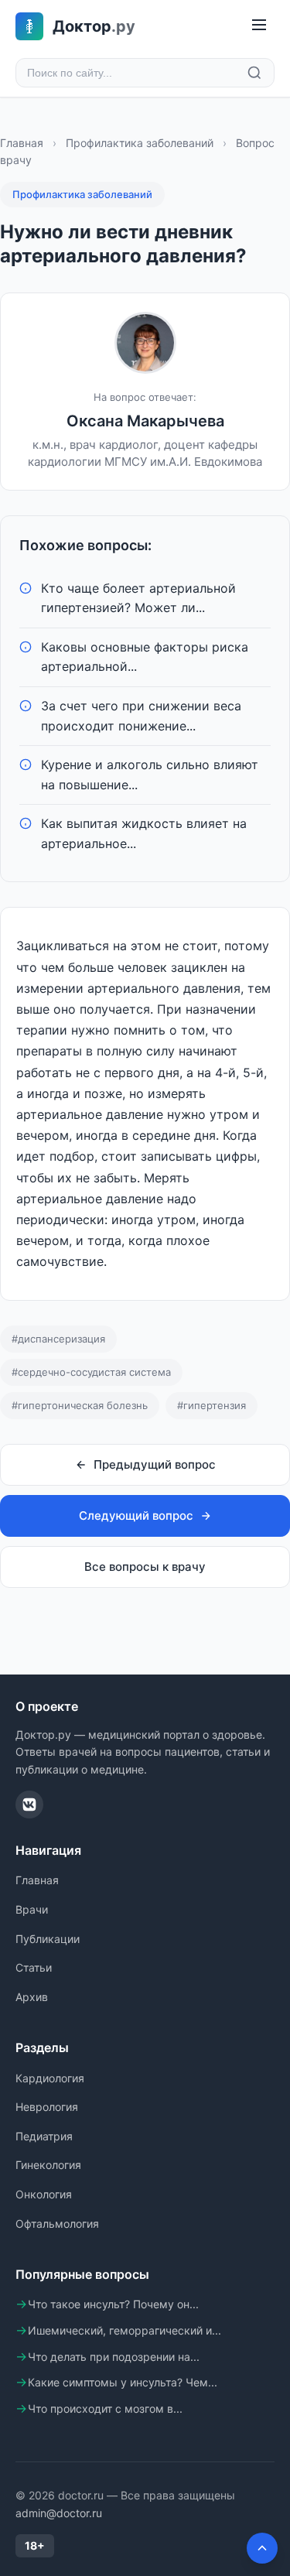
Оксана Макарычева (145, 421)
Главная (22, 143)
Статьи (34, 1967)
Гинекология (48, 2165)
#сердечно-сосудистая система (91, 1372)
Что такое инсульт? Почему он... (113, 2304)
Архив (32, 1997)
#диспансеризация (58, 1339)
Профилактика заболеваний (140, 143)
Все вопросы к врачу (145, 1567)
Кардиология (50, 2078)
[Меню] (259, 26)
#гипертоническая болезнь (80, 1405)
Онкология (44, 2194)
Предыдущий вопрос (155, 1464)
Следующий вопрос (136, 1515)
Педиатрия (44, 2136)
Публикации (48, 1939)
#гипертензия (212, 1405)
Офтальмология (57, 2224)
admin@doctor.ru (59, 2513)
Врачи (32, 1909)
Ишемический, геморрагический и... (125, 2330)
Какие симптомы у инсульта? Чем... (123, 2382)
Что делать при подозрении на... (114, 2357)
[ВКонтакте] (29, 1805)
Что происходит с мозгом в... (105, 2408)
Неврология (47, 2107)
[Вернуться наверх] (262, 2548)
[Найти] (254, 73)
